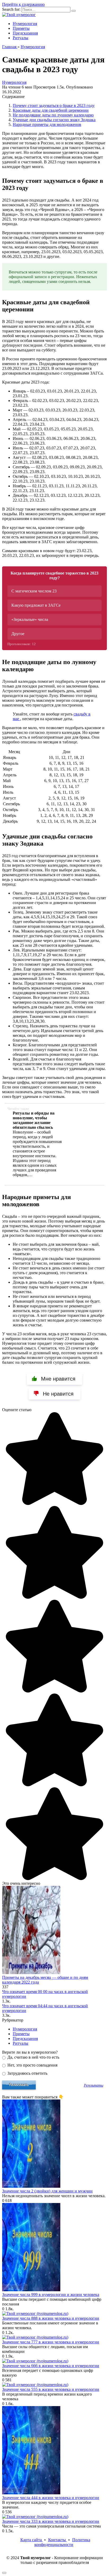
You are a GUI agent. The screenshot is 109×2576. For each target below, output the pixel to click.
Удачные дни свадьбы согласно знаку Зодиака (54, 120)
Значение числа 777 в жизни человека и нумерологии (51, 2342)
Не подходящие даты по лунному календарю (53, 115)
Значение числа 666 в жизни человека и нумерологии (51, 2366)
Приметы (21, 28)
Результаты (94, 2085)
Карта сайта (32, 2540)
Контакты (58, 2540)
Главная (10, 47)
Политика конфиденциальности (62, 2542)
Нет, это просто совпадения (32, 2065)
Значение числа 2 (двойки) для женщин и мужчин (47, 2191)
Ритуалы (21, 38)
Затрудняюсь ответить (27, 2073)
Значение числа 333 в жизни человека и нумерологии (51, 2521)
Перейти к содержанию (23, 4)
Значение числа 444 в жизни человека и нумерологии (51, 2498)
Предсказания (25, 33)
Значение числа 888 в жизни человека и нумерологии (51, 2318)
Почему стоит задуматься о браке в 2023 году (54, 106)
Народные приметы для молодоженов (47, 124)
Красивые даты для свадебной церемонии (51, 110)
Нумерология (25, 24)
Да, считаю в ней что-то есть (33, 2057)
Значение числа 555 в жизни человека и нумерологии (51, 2389)
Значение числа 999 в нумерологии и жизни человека (51, 2295)
